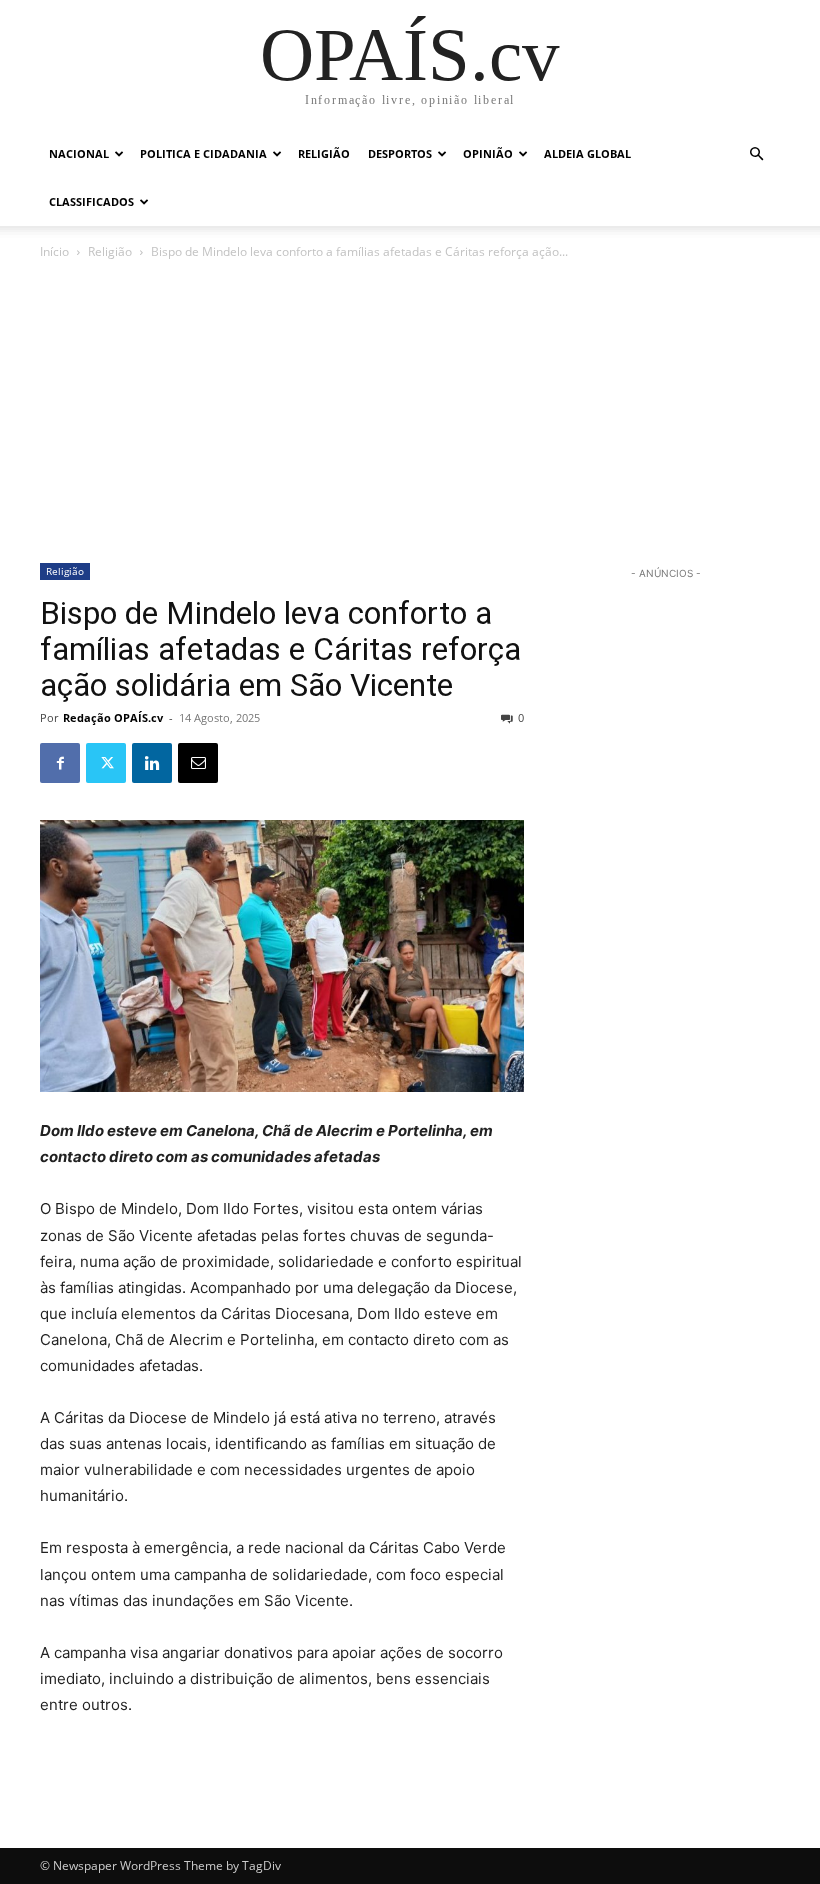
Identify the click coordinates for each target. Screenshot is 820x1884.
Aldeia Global (587, 153)
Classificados (91, 201)
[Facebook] (60, 763)
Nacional (79, 153)
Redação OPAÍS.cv (113, 717)
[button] (756, 154)
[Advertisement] (410, 413)
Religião (324, 153)
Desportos (400, 153)
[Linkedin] (152, 763)
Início (54, 251)
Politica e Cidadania (203, 153)
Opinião (488, 153)
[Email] (198, 763)
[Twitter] (106, 763)
